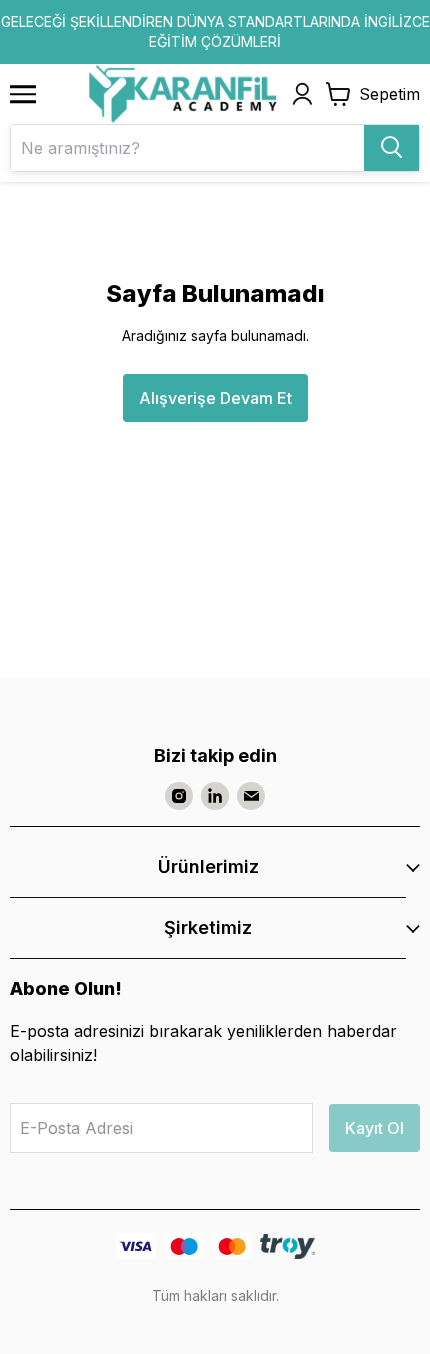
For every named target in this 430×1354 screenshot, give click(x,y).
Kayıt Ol (374, 1128)
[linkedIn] (215, 796)
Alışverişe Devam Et (215, 398)
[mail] (251, 796)
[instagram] (179, 796)
